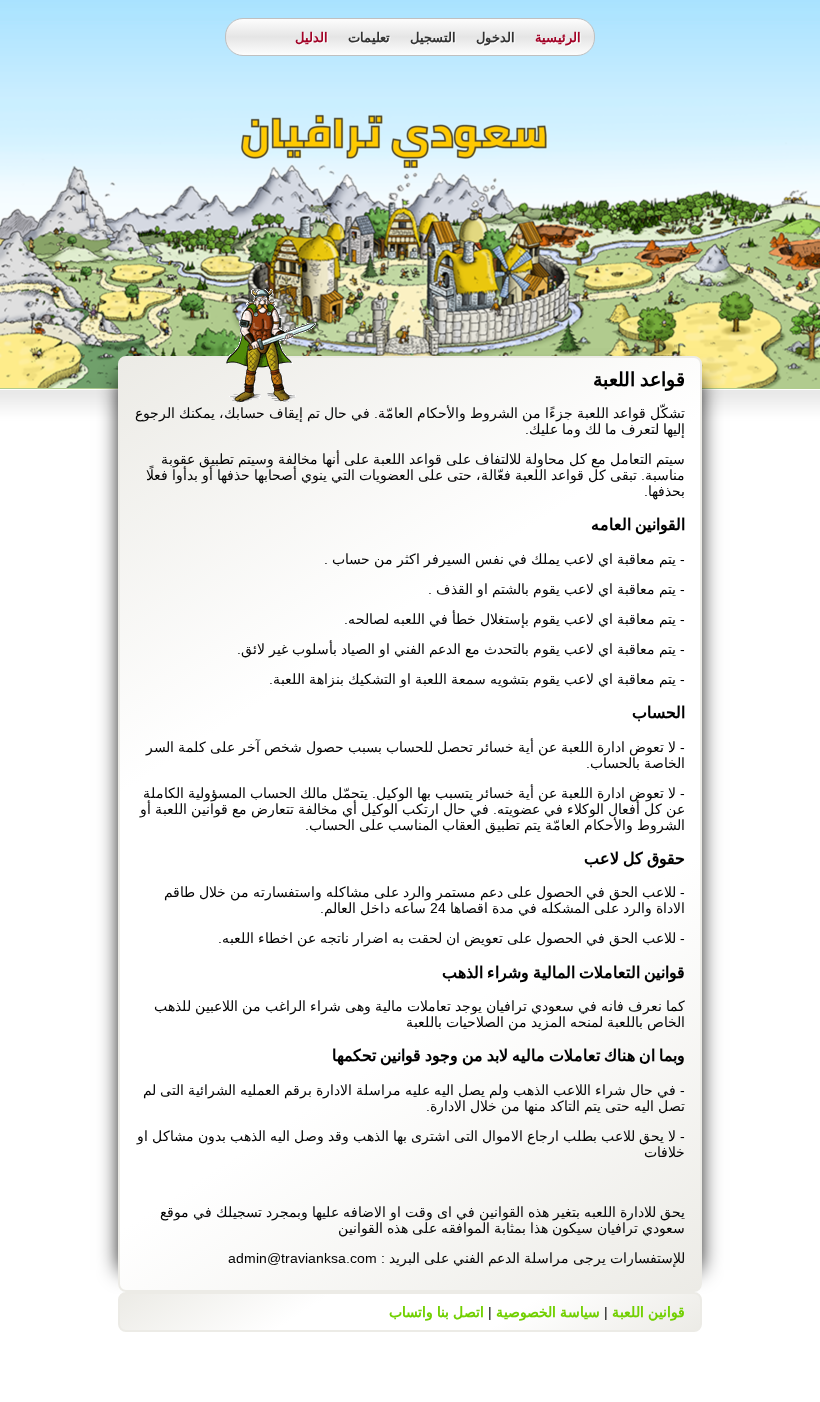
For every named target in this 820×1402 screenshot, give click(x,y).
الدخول (495, 37)
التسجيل (433, 37)
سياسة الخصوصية (548, 1312)
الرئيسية (558, 37)
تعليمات (369, 37)
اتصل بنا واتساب (436, 1312)
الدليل (311, 37)
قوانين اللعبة (648, 1312)
